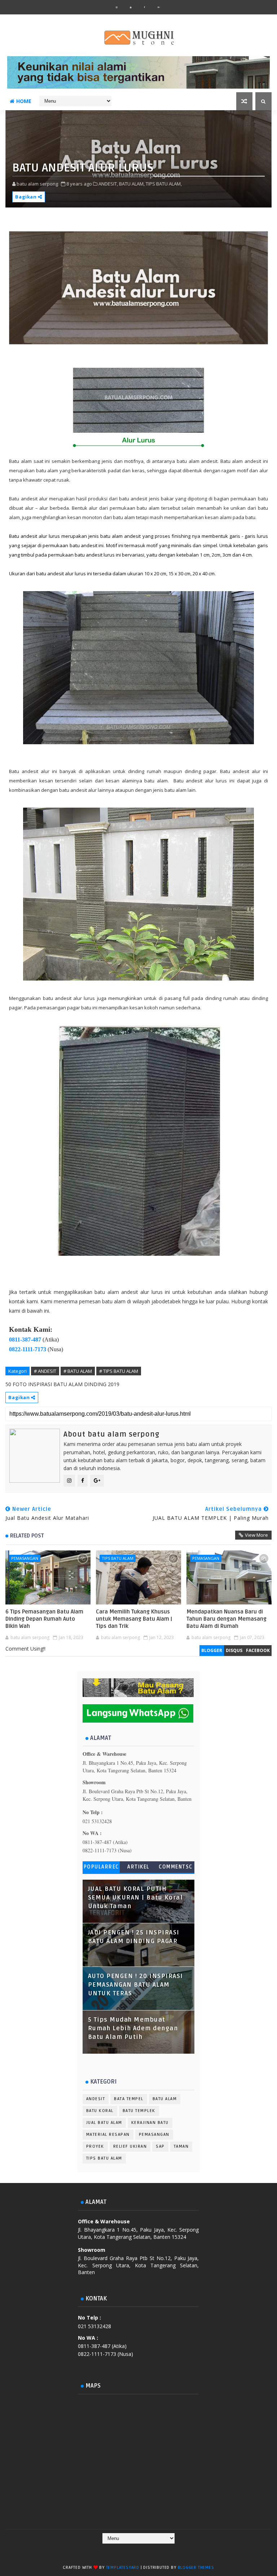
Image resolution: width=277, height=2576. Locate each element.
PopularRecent (101, 1868)
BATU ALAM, (132, 184)
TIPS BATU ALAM (118, 1558)
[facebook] (145, 7)
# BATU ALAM (78, 1371)
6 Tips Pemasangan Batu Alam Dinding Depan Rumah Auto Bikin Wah (44, 1619)
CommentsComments (176, 1868)
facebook (258, 1650)
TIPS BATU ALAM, (164, 184)
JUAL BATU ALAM (104, 2123)
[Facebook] (116, 2551)
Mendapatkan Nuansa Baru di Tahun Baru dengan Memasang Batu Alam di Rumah (227, 1619)
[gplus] (159, 7)
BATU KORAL (100, 2111)
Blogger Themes (196, 2568)
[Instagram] (131, 2551)
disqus (234, 1650)
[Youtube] (159, 2551)
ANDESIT (96, 2099)
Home (24, 101)
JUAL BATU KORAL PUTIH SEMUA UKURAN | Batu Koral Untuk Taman (136, 1898)
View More (256, 1535)
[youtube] (131, 7)
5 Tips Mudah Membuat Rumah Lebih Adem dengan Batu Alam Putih (133, 2028)
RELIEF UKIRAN (130, 2146)
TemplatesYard (123, 2568)
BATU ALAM (165, 2099)
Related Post (27, 1536)
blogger (212, 1650)
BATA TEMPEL (129, 2099)
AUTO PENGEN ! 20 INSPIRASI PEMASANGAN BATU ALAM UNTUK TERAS (136, 1985)
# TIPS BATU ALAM (119, 1371)
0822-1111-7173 (28, 1349)
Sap (160, 2146)
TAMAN (181, 2146)
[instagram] (116, 7)
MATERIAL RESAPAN (108, 2135)
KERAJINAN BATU (150, 2123)
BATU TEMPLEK (139, 2111)
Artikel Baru (138, 1868)
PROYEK (95, 2146)
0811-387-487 (25, 1340)
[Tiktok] (145, 2551)
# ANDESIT (45, 1371)
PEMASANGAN (25, 1558)
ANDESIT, (108, 184)
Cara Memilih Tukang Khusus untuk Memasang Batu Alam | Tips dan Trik (134, 1619)
